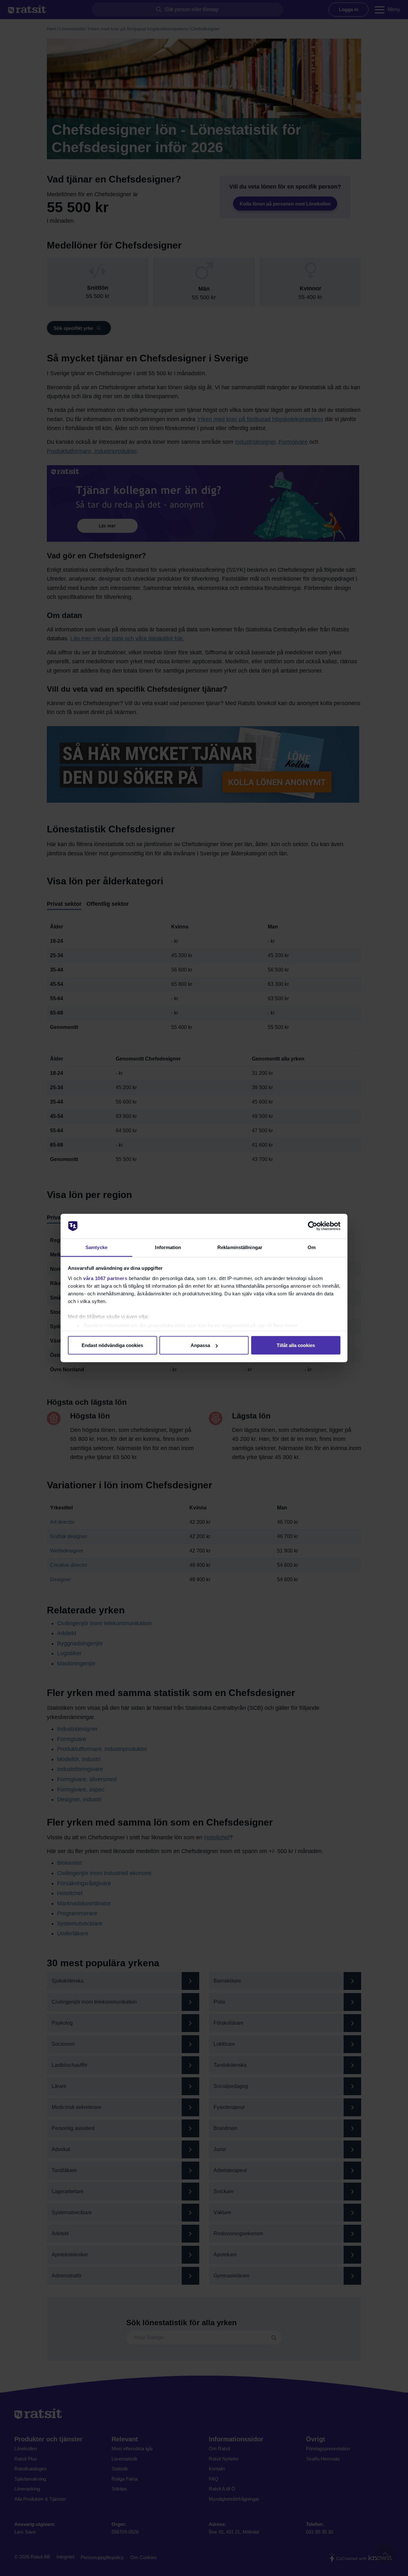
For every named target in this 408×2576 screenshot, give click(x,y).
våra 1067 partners (105, 1278)
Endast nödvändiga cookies (112, 1345)
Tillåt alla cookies (296, 1345)
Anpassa (200, 1345)
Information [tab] (168, 1247)
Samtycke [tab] (96, 1247)
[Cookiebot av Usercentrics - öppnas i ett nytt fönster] (313, 1226)
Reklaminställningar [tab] (240, 1247)
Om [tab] (312, 1247)
